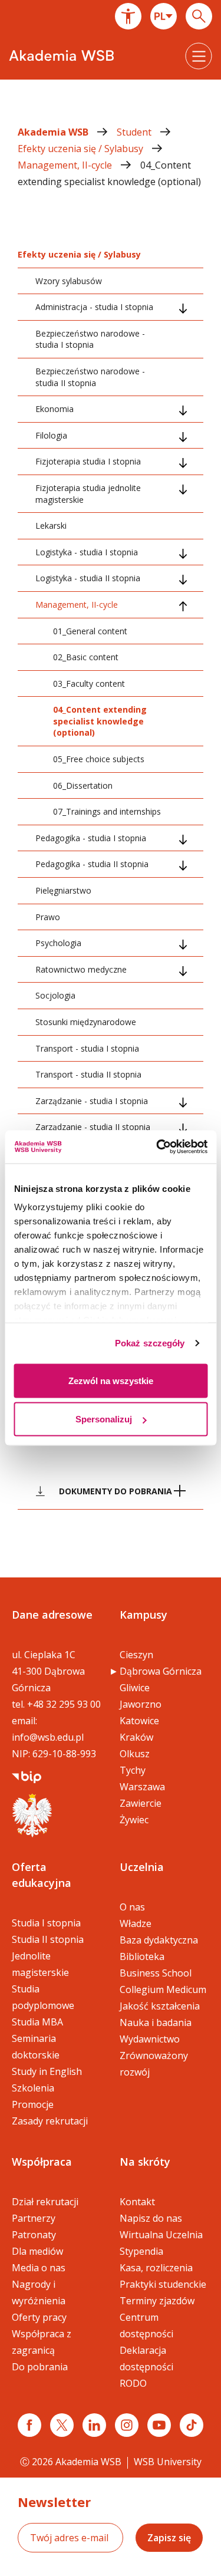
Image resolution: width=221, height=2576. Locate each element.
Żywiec (134, 1820)
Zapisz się (169, 2538)
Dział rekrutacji (45, 2202)
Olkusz (135, 1754)
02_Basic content (86, 657)
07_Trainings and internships (107, 811)
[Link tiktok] (192, 2425)
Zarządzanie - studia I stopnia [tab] (92, 1101)
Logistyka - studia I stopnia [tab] (87, 552)
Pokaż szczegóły (150, 1343)
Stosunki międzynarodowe (86, 1022)
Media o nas (39, 2268)
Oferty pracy (39, 2317)
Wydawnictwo (150, 2039)
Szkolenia (33, 2088)
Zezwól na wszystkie (111, 1380)
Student (135, 132)
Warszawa (142, 1787)
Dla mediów (37, 2251)
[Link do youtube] (159, 2425)
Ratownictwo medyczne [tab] (81, 969)
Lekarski (51, 526)
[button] (128, 16)
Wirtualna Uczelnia (161, 2235)
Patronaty (34, 2235)
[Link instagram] (127, 2425)
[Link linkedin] (94, 2425)
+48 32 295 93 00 (64, 1704)
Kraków (136, 1737)
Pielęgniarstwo (63, 890)
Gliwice (135, 1688)
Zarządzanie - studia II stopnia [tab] (93, 1127)
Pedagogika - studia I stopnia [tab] (91, 838)
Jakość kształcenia (160, 2006)
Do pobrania (40, 2367)
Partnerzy (34, 2218)
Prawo (48, 917)
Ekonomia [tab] (55, 409)
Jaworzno (141, 1704)
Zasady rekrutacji (50, 2121)
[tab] (111, 1491)
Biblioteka (142, 1956)
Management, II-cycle (66, 165)
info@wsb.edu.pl (48, 1737)
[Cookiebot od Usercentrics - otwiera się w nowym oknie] (157, 1147)
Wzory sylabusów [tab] (69, 281)
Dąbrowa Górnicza (161, 1671)
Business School (156, 1973)
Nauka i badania (156, 2022)
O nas (132, 1907)
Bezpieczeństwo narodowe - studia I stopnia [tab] (90, 339)
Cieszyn (136, 1655)
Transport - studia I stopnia (87, 1048)
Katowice (139, 1721)
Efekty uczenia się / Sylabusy (82, 149)
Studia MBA (37, 2022)
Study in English (47, 2071)
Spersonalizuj (104, 1419)
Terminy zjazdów (157, 2301)
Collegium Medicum (163, 1989)
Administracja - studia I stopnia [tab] (94, 307)
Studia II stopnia (48, 1939)
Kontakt (137, 2202)
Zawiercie (141, 1803)
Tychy (133, 1770)
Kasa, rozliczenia (156, 2268)
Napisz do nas (151, 2218)
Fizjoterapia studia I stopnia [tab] (88, 461)
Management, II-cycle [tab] (77, 605)
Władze (136, 1923)
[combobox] (164, 16)
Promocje (33, 2104)
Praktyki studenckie (163, 2284)
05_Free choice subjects (99, 759)
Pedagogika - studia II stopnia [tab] (92, 864)
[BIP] (27, 1776)
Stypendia (141, 2251)
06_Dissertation (83, 785)
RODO (133, 2383)
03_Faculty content (89, 683)
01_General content (90, 631)
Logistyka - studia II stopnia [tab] (88, 578)
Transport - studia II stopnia (88, 1074)
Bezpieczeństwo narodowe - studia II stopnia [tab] (90, 377)
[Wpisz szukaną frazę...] (199, 16)
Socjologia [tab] (55, 995)
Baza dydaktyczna (159, 1940)
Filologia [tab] (51, 435)
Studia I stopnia (46, 1923)
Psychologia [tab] (58, 943)
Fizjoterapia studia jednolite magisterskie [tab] (88, 494)
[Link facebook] (29, 2425)
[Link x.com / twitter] (62, 2425)
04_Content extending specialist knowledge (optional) (100, 721)
